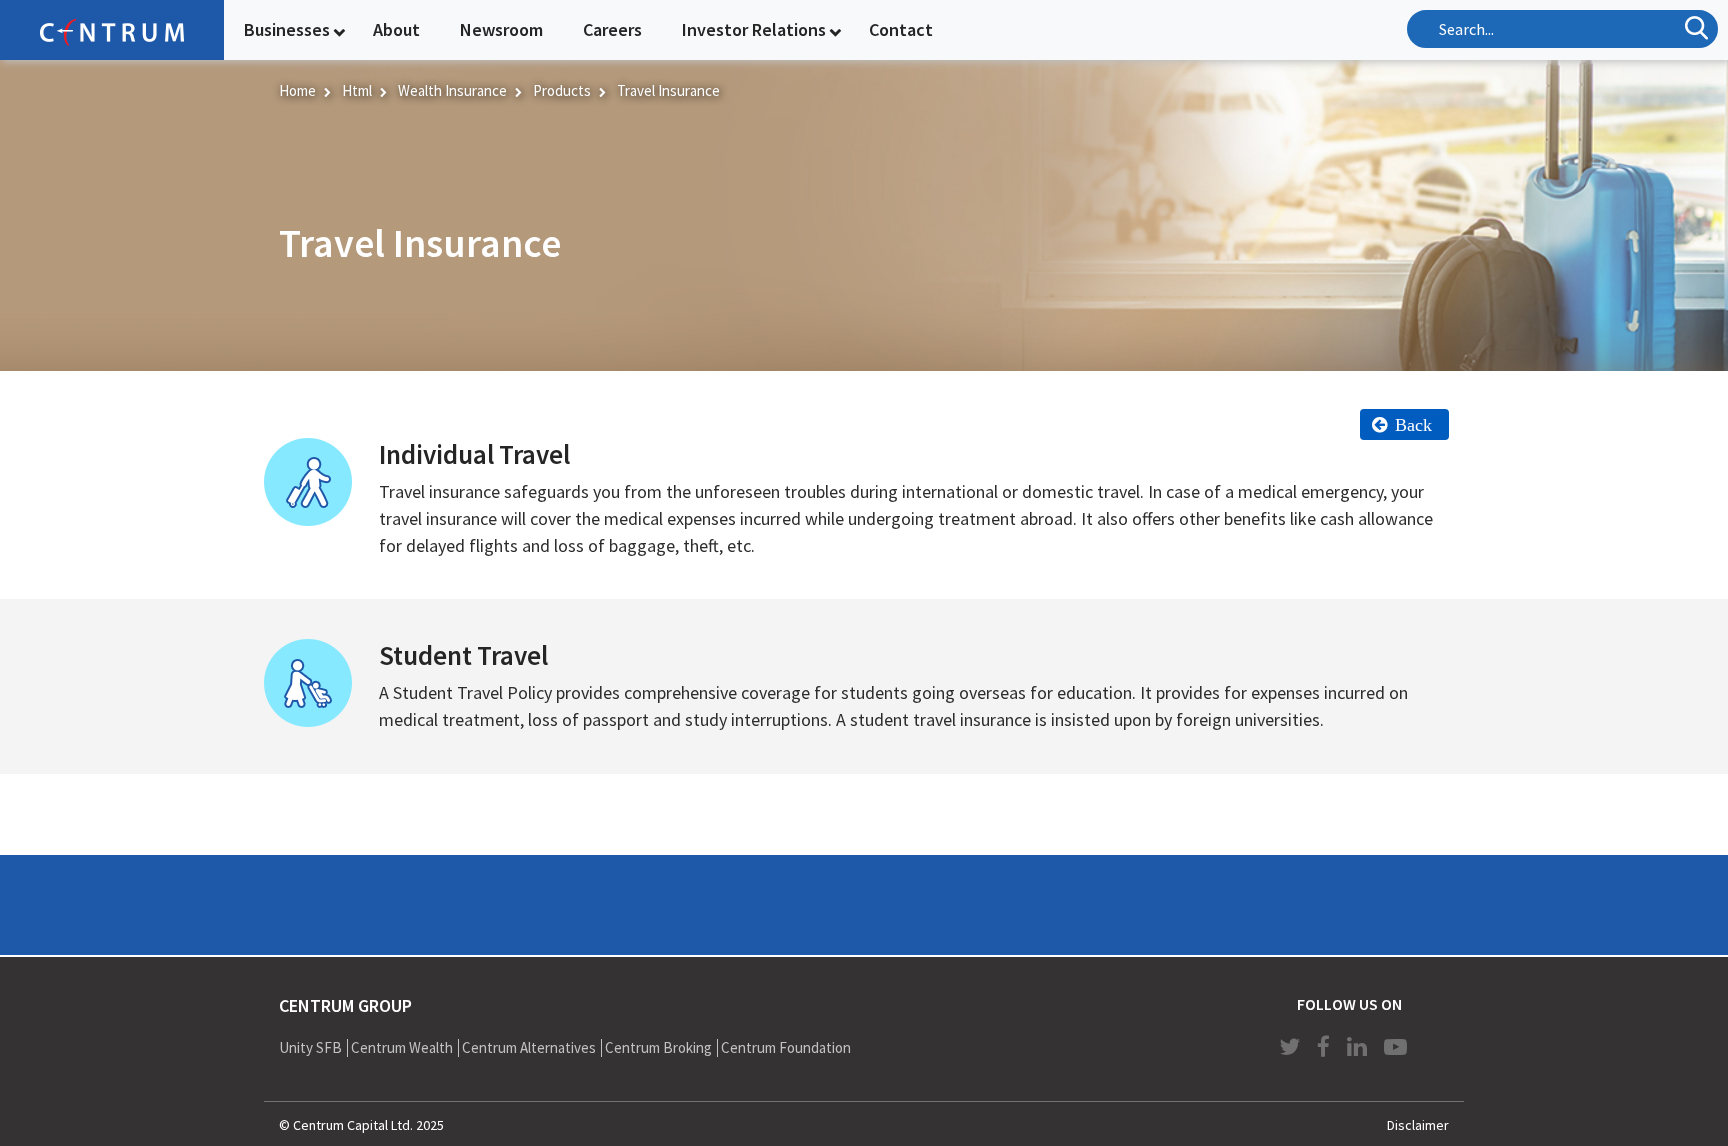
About (396, 29)
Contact (901, 29)
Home (297, 90)
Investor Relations (754, 29)
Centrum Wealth (402, 1047)
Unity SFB (310, 1047)
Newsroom (501, 29)
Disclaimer (1418, 1125)
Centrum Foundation (786, 1047)
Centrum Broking (658, 1047)
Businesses (287, 29)
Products (562, 90)
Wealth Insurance (452, 90)
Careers (612, 29)
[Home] (112, 30)
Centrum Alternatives (529, 1047)
